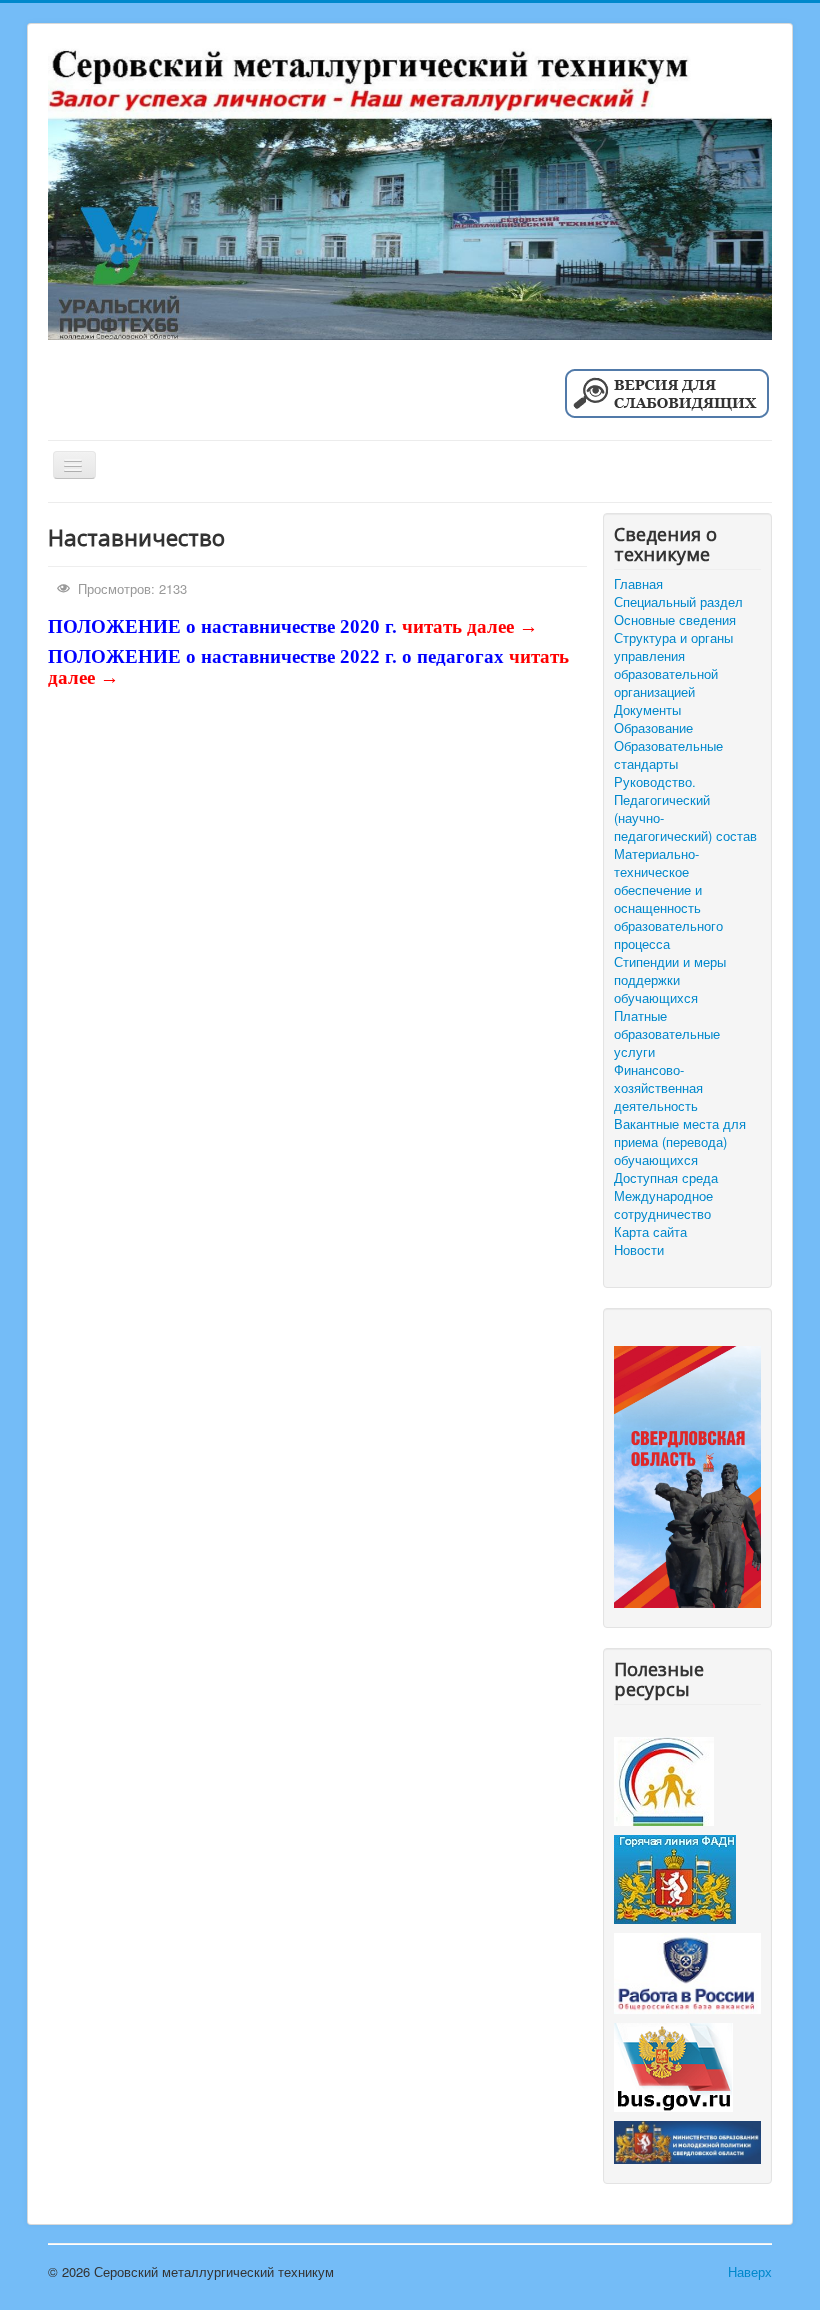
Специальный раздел (678, 602)
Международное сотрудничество (663, 1205)
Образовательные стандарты (668, 755)
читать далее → (470, 626)
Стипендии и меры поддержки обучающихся (670, 980)
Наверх (750, 2271)
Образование (653, 728)
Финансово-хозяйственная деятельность (658, 1088)
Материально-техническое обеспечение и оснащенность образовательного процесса (668, 899)
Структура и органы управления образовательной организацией (673, 665)
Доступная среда (666, 1178)
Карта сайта (650, 1232)
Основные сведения (675, 620)
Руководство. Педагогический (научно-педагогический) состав (685, 809)
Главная (638, 584)
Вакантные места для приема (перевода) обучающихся (680, 1142)
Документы (647, 710)
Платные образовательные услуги (667, 1034)
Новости (639, 1250)
